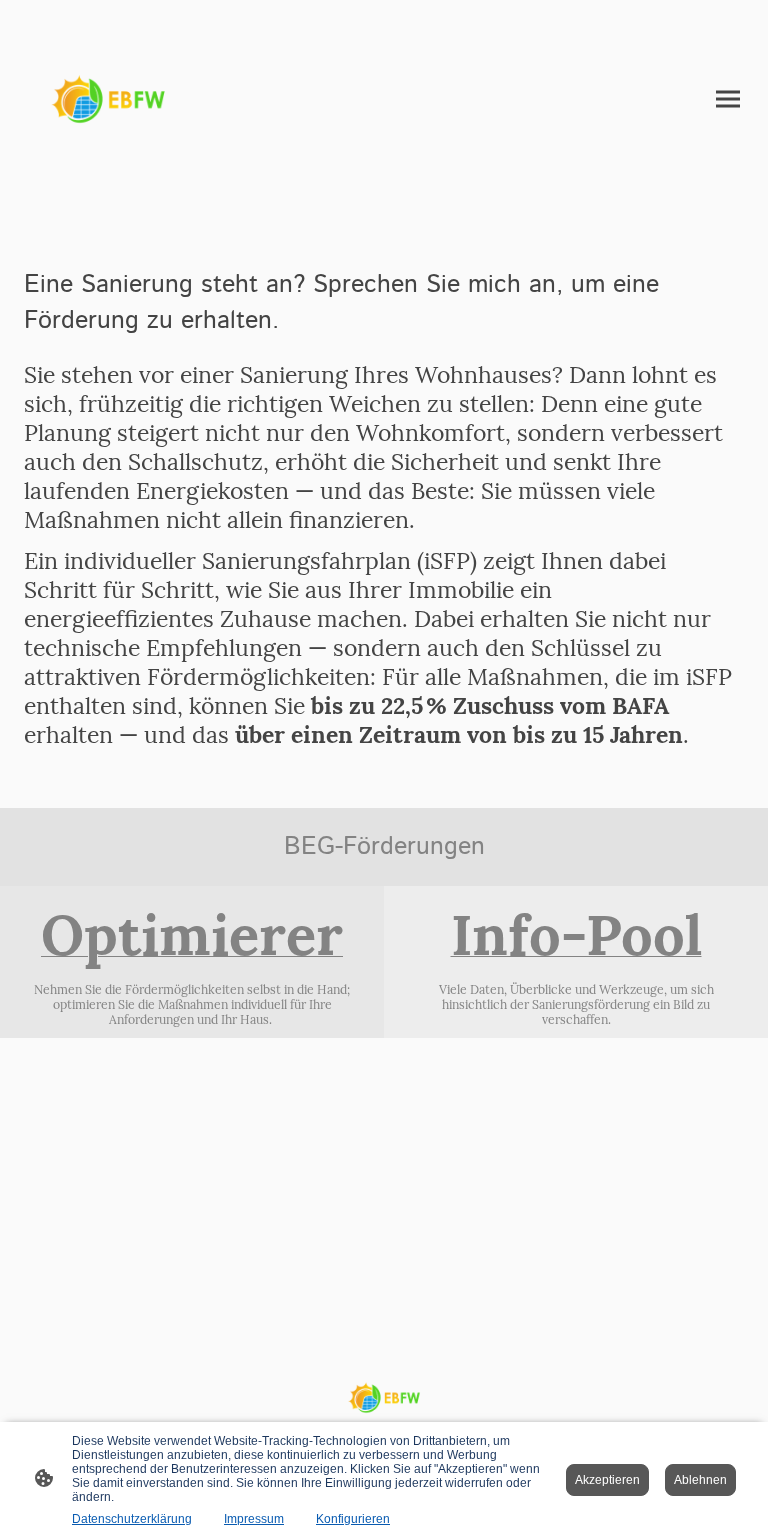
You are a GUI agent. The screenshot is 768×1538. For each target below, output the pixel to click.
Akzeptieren (607, 1480)
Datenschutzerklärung (132, 1519)
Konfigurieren (353, 1519)
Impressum (254, 1519)
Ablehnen (700, 1480)
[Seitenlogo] (108, 99)
